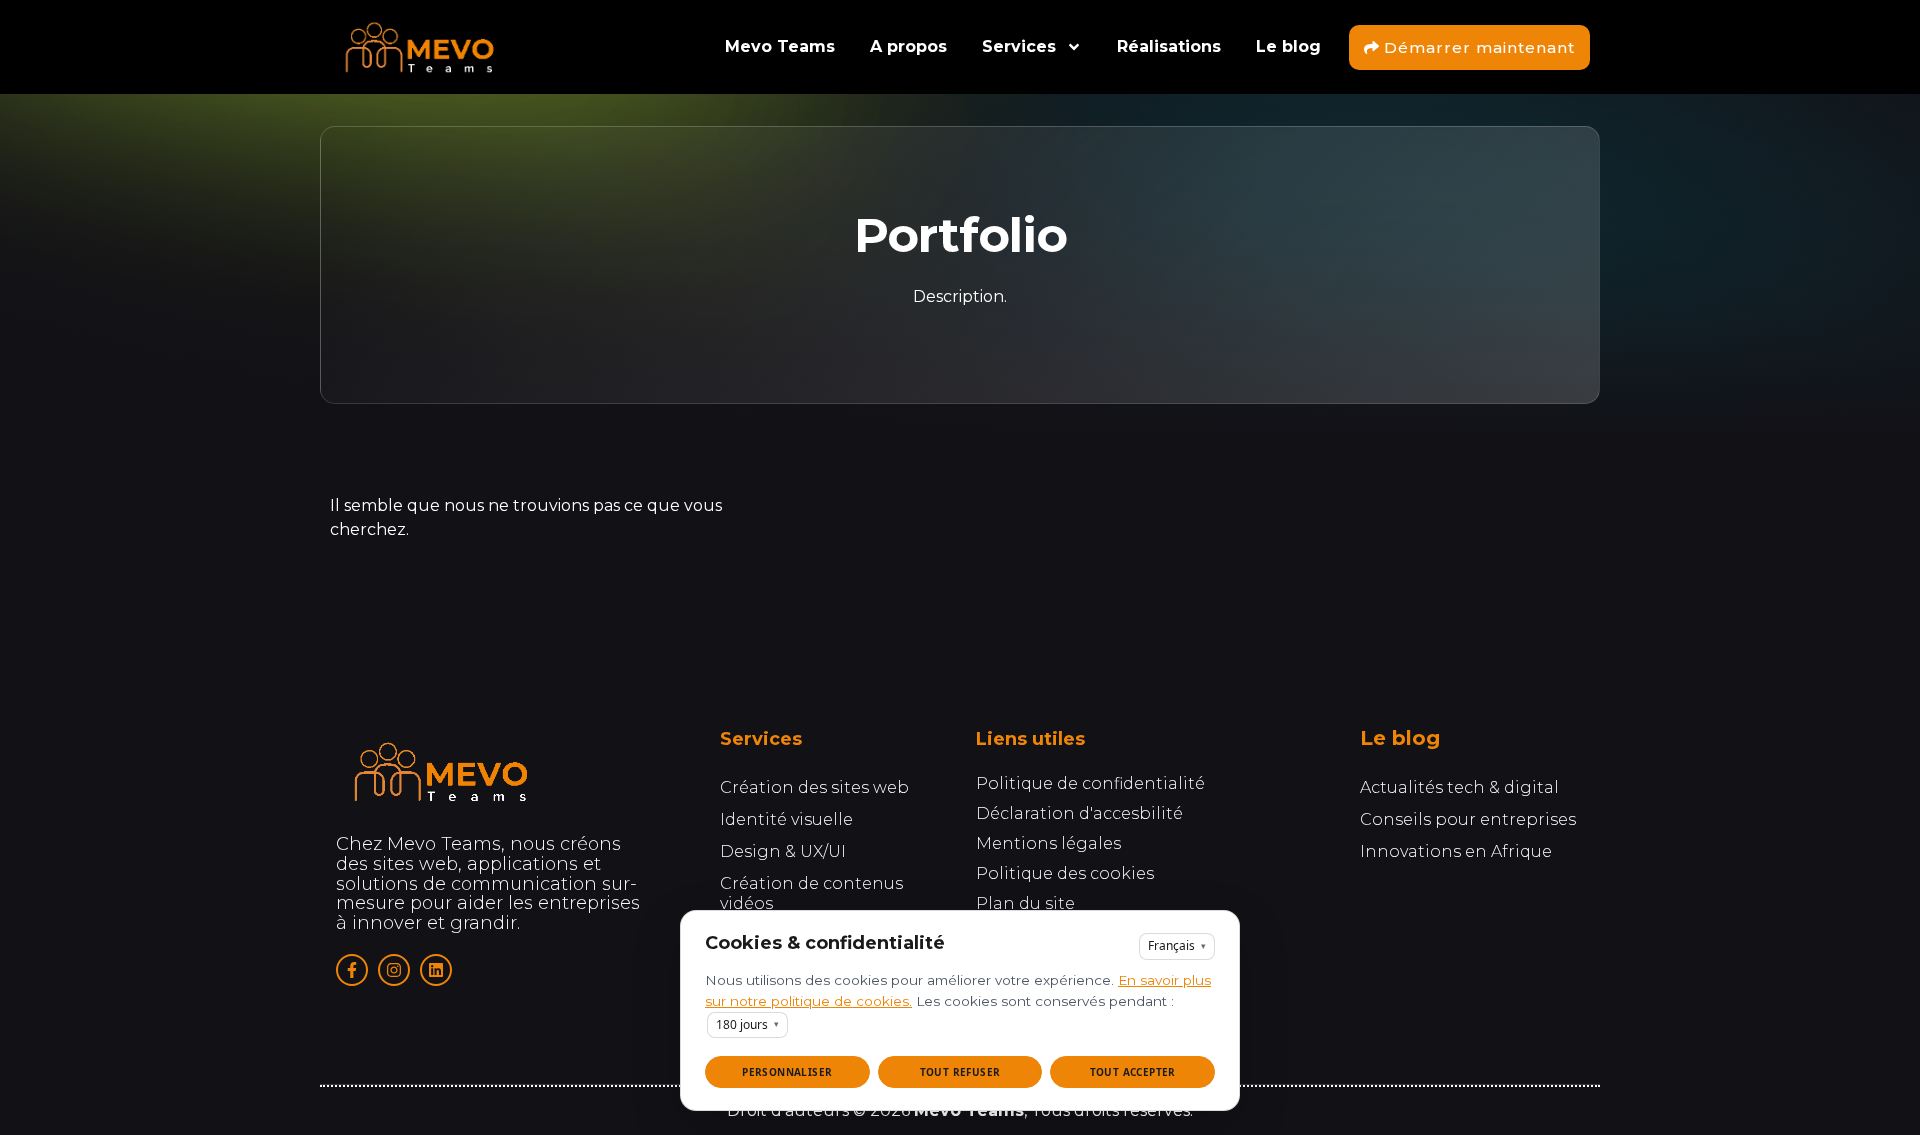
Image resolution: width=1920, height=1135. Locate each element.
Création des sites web (814, 787)
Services (1019, 46)
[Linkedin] (436, 970)
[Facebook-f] (352, 970)
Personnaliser (787, 1072)
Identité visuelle (786, 819)
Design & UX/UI (783, 851)
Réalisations (1169, 46)
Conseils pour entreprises (1468, 819)
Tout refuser (960, 1072)
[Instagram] (394, 970)
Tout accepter (1133, 1072)
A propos (908, 46)
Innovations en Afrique (1456, 851)
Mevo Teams (780, 46)
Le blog (1288, 46)
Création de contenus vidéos (811, 893)
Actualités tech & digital (1459, 787)
